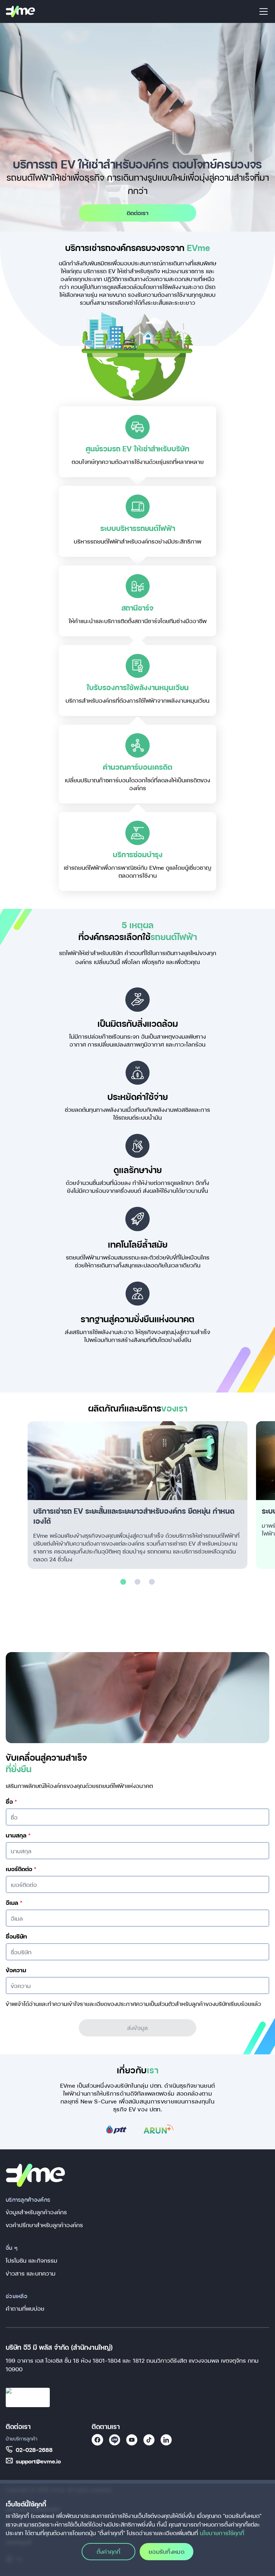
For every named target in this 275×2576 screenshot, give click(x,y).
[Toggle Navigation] (264, 11)
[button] (123, 1582)
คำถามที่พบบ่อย (25, 2308)
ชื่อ (11, 1802)
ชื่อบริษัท (16, 1936)
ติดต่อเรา (138, 213)
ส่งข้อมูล (137, 2028)
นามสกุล (18, 1835)
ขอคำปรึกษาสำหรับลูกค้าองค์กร (44, 2225)
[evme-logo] (20, 11)
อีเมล (14, 1903)
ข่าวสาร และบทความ (31, 2273)
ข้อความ (16, 1970)
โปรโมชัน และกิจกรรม (32, 2260)
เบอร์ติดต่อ (21, 1869)
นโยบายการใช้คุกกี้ (222, 2533)
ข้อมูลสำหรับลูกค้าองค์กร (36, 2212)
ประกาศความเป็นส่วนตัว (146, 2004)
